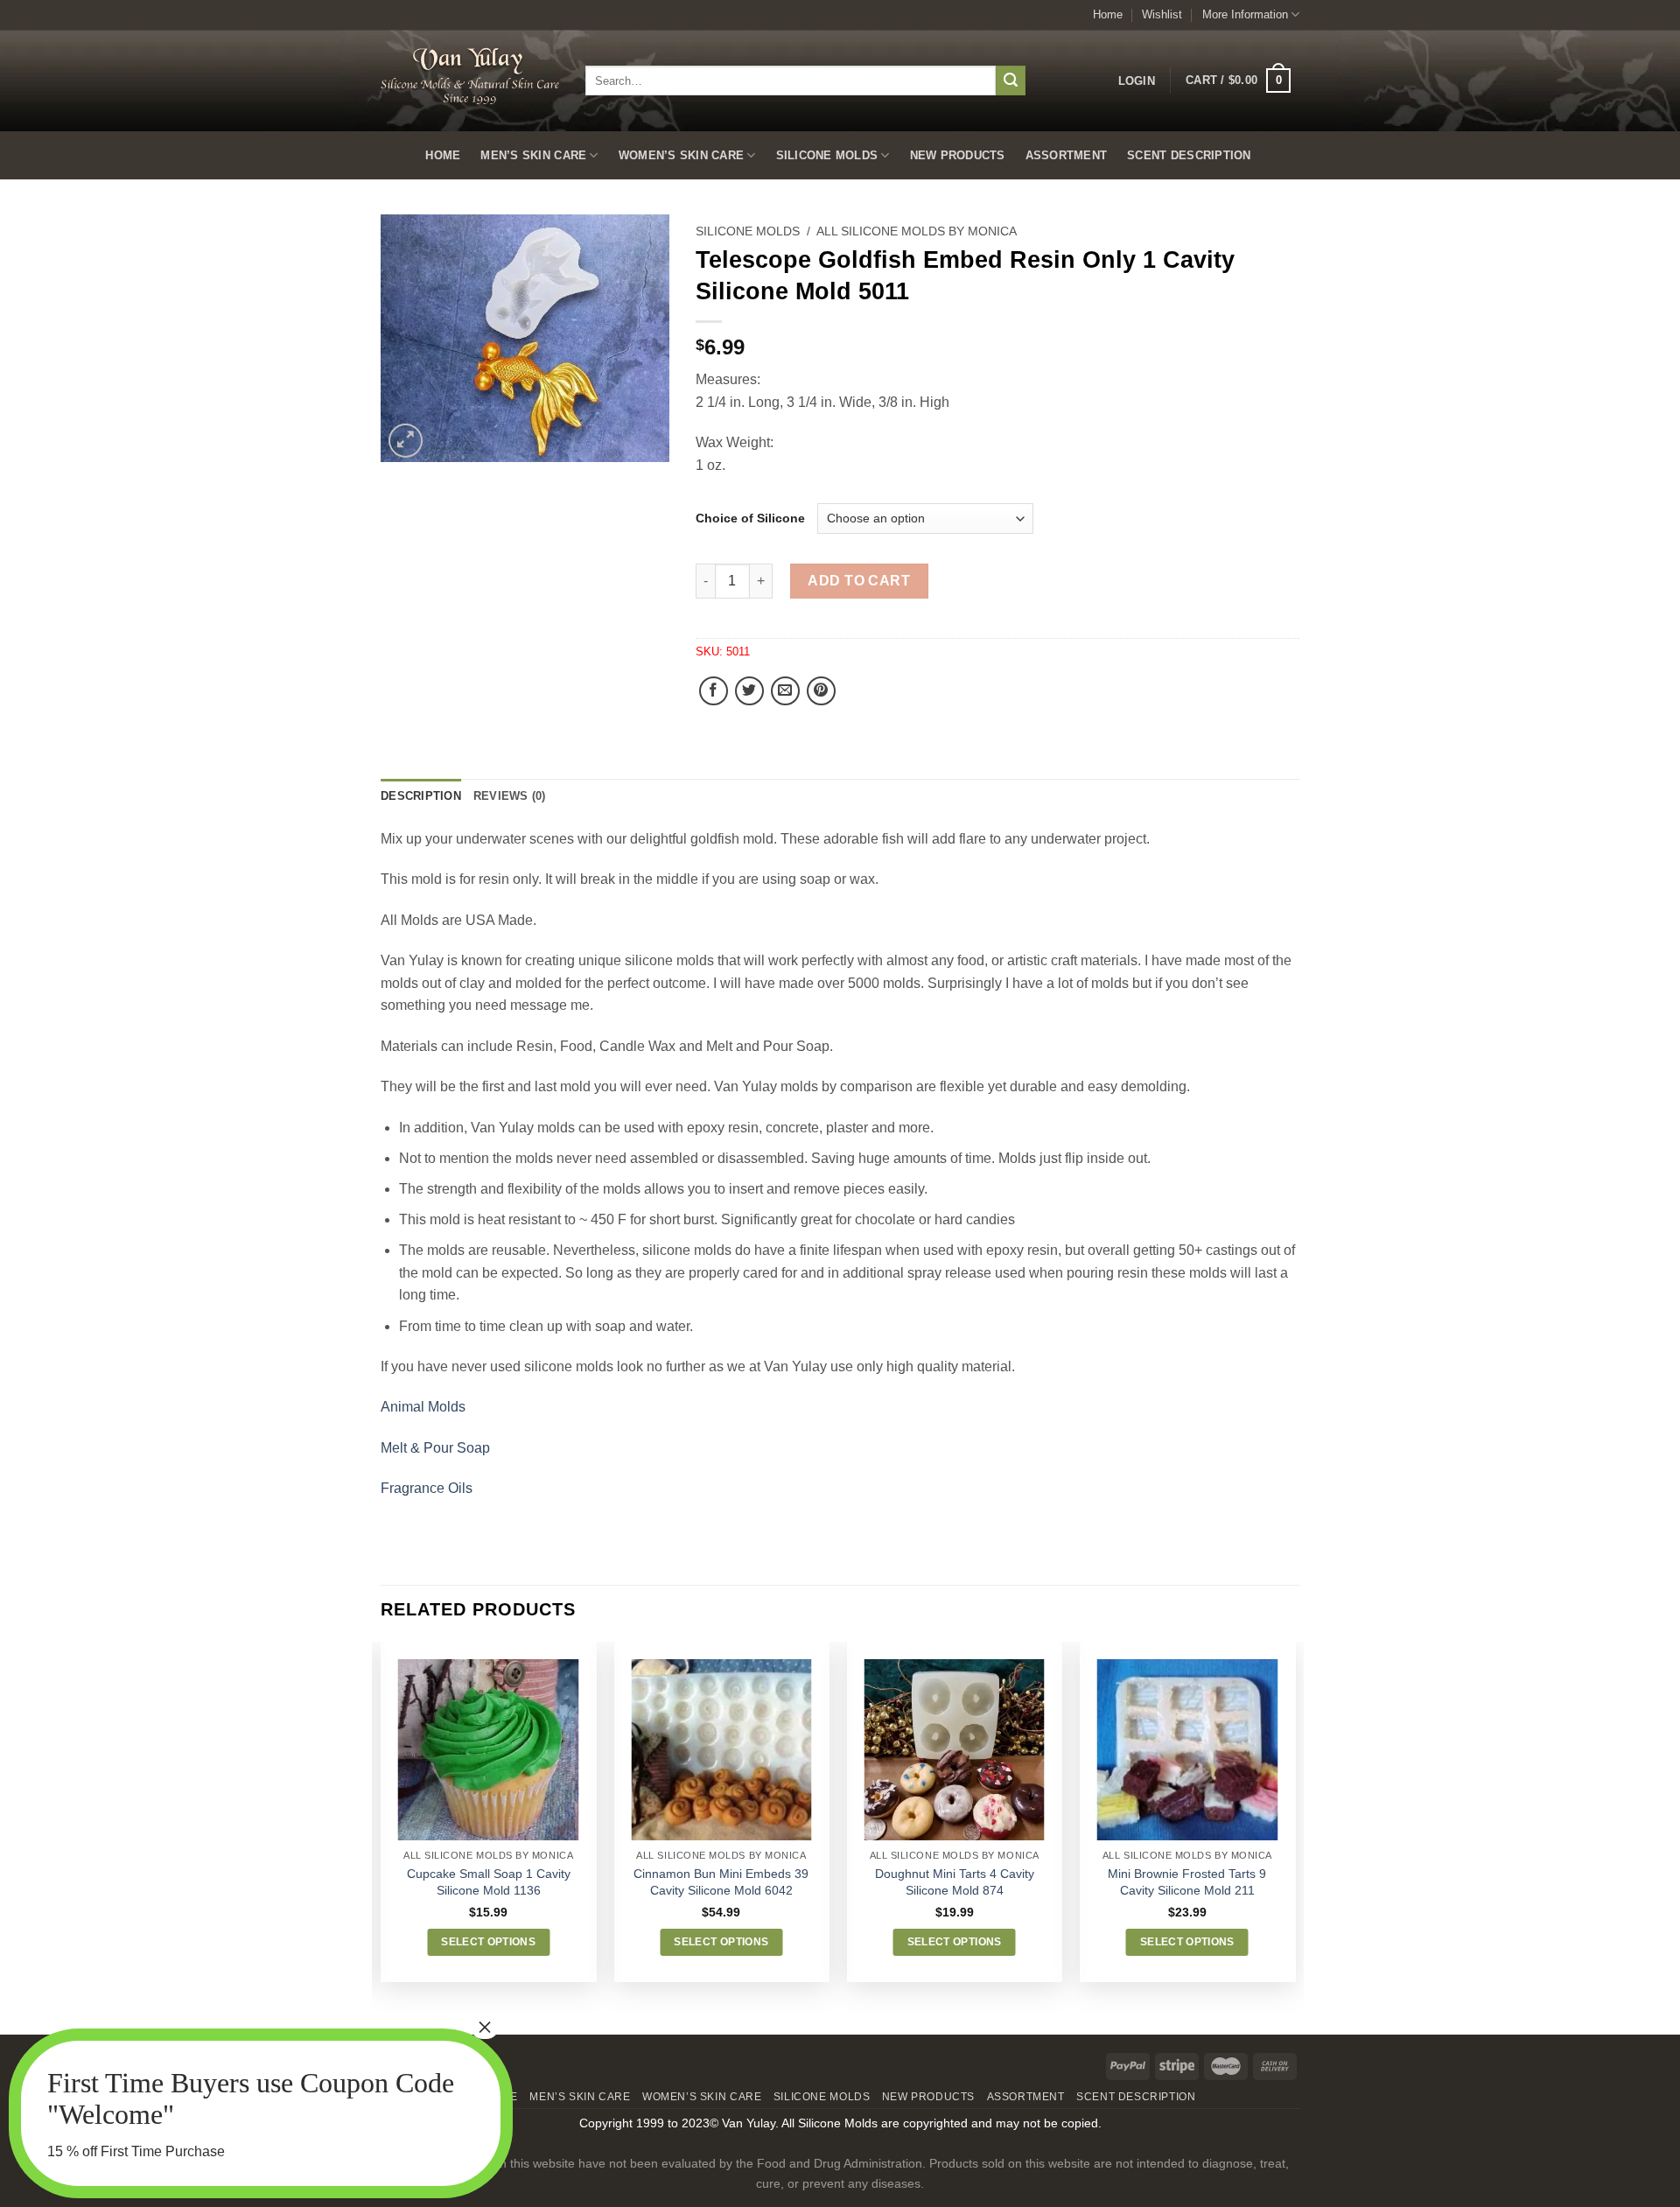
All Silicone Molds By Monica (917, 231)
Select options (488, 1942)
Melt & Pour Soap (435, 1448)
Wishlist (1162, 14)
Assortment (1067, 155)
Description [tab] (421, 796)
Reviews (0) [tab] (510, 796)
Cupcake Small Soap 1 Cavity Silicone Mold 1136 (489, 1882)
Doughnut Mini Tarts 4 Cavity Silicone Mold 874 (955, 1882)
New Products (958, 155)
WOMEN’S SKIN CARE (681, 155)
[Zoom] (406, 441)
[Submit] (1011, 81)
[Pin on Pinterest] (821, 691)
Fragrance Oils (427, 1488)
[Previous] (381, 1836)
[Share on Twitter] (749, 691)
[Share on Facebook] (714, 691)
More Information (1245, 14)
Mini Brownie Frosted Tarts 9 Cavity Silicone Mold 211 (1187, 1882)
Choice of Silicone (750, 518)
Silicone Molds (827, 155)
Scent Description (1189, 155)
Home (1108, 14)
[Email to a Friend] (785, 691)
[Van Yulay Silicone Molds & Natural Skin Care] (470, 76)
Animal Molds (423, 1407)
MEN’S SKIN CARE (533, 155)
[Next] (1294, 1836)
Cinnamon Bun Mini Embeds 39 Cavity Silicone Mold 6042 (721, 1882)
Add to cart (859, 581)
